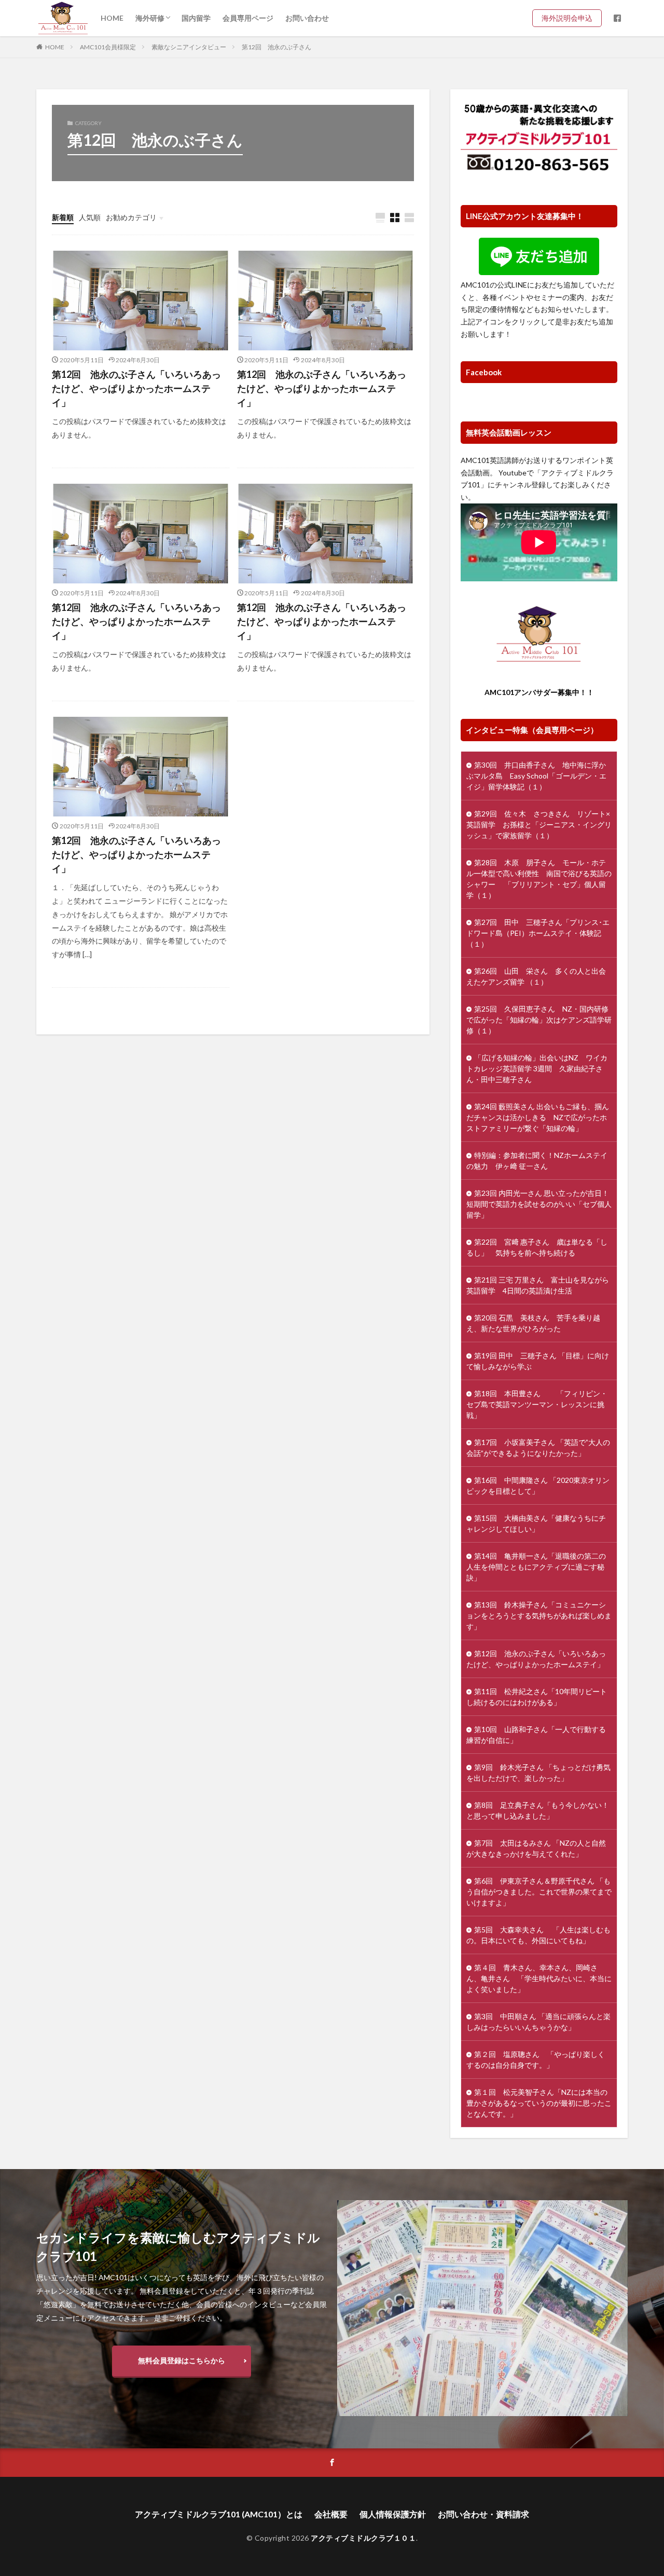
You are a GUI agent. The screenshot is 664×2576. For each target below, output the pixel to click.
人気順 (90, 217)
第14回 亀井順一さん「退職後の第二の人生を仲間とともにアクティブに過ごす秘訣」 (536, 1567)
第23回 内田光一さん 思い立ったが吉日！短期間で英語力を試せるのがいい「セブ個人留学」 (539, 1204)
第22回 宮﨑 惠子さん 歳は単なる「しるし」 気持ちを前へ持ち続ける (537, 1247)
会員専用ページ (248, 18)
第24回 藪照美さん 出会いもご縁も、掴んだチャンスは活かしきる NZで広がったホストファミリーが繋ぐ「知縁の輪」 (538, 1117)
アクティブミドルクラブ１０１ (363, 2538)
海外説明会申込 (571, 18)
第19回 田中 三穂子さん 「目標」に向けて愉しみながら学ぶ (538, 1361)
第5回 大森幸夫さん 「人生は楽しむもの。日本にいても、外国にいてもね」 (538, 1935)
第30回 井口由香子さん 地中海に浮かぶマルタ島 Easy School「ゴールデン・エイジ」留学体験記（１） (536, 776)
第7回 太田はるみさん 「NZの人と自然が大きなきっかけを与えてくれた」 (536, 1848)
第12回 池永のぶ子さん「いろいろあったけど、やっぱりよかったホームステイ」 (136, 388)
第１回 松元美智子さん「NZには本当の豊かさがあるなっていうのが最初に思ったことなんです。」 (539, 2103)
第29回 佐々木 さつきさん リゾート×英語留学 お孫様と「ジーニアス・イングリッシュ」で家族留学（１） (539, 824)
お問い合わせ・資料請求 (483, 2514)
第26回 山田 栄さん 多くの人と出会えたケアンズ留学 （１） (536, 976)
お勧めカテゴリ (131, 217)
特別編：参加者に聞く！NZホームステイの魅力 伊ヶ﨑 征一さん (537, 1161)
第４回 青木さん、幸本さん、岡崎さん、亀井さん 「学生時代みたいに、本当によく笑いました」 (539, 1978)
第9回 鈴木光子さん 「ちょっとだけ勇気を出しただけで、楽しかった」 (538, 1773)
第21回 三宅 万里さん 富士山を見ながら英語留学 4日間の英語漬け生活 (538, 1285)
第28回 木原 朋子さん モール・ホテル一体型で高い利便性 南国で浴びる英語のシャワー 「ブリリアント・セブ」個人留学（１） (539, 879)
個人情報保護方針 (393, 2514)
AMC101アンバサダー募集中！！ (539, 692)
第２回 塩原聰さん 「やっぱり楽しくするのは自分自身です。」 (536, 2060)
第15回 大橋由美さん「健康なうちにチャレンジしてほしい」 (536, 1523)
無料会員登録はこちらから (182, 2360)
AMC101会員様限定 (108, 47)
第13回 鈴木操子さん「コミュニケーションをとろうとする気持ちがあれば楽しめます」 (539, 1616)
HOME (112, 18)
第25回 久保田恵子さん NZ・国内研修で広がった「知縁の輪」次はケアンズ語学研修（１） (539, 1020)
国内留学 (196, 18)
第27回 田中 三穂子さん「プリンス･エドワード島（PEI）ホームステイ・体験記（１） (538, 933)
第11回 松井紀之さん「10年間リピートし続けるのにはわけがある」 (537, 1697)
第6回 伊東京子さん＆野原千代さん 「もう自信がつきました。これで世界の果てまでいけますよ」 (539, 1892)
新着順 (63, 217)
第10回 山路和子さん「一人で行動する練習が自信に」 (536, 1735)
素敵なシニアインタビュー (189, 47)
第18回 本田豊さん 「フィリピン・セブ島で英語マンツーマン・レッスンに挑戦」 (537, 1404)
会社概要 (331, 2514)
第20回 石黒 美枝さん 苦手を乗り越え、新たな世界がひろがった (533, 1323)
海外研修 (150, 18)
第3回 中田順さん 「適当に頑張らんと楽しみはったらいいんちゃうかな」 (538, 2022)
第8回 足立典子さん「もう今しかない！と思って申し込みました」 (538, 1810)
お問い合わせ (307, 18)
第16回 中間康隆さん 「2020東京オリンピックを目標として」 (538, 1485)
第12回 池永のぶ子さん (276, 47)
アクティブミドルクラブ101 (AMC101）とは (219, 2514)
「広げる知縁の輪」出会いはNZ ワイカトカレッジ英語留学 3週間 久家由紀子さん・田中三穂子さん (537, 1068)
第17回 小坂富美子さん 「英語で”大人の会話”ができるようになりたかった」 (538, 1448)
